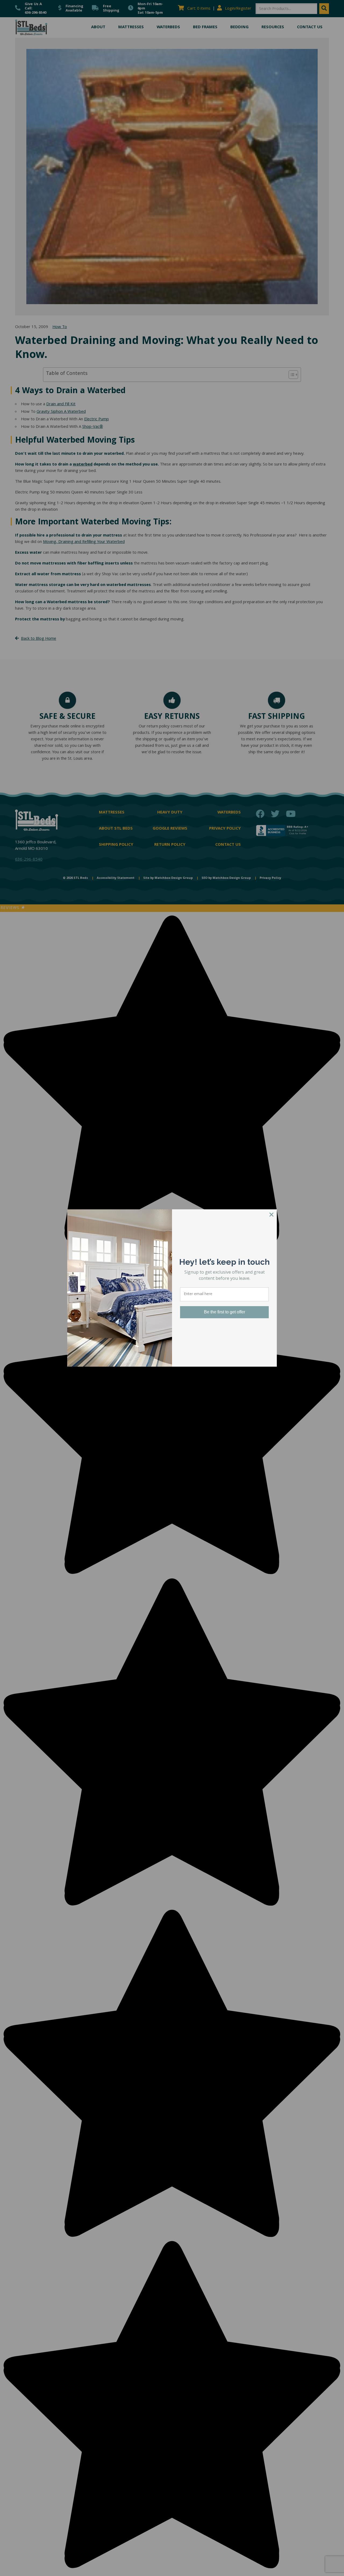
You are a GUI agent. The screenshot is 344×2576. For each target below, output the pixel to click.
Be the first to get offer (225, 1312)
